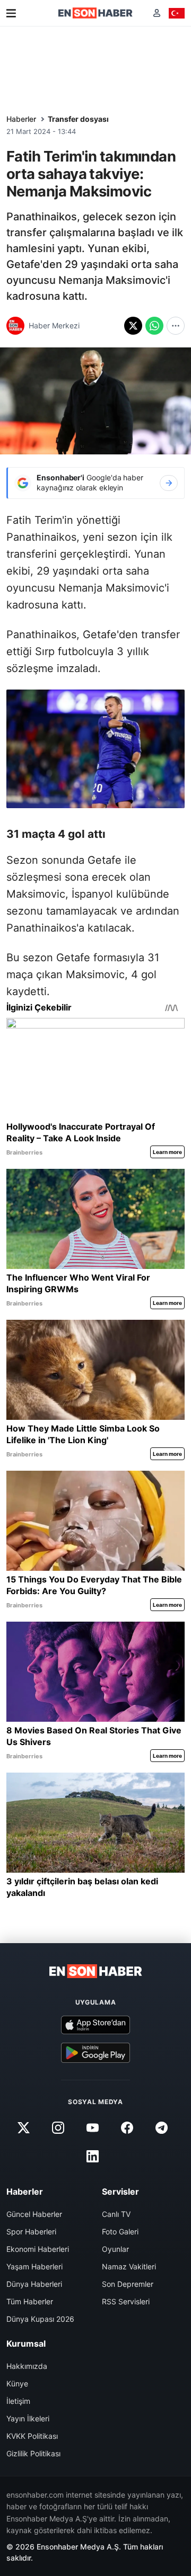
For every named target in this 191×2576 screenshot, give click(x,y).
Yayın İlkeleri (28, 2418)
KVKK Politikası (32, 2436)
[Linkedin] (92, 2156)
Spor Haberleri (31, 2231)
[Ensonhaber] (95, 13)
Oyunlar (115, 2249)
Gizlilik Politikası (33, 2453)
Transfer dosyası (78, 119)
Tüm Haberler (30, 2301)
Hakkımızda (27, 2366)
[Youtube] (92, 2127)
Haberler (21, 119)
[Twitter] (23, 2127)
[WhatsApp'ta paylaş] (154, 326)
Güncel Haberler (34, 2214)
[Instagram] (58, 2127)
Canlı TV (116, 2214)
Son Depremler (128, 2284)
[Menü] (11, 13)
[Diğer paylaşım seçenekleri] (176, 326)
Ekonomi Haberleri (38, 2249)
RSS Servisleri (126, 2301)
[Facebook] (127, 2127)
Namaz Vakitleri (129, 2266)
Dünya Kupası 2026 (40, 2319)
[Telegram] (162, 2127)
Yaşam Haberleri (34, 2266)
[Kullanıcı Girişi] (157, 13)
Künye (17, 2383)
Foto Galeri (120, 2231)
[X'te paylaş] (133, 326)
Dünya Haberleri (34, 2284)
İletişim (18, 2401)
